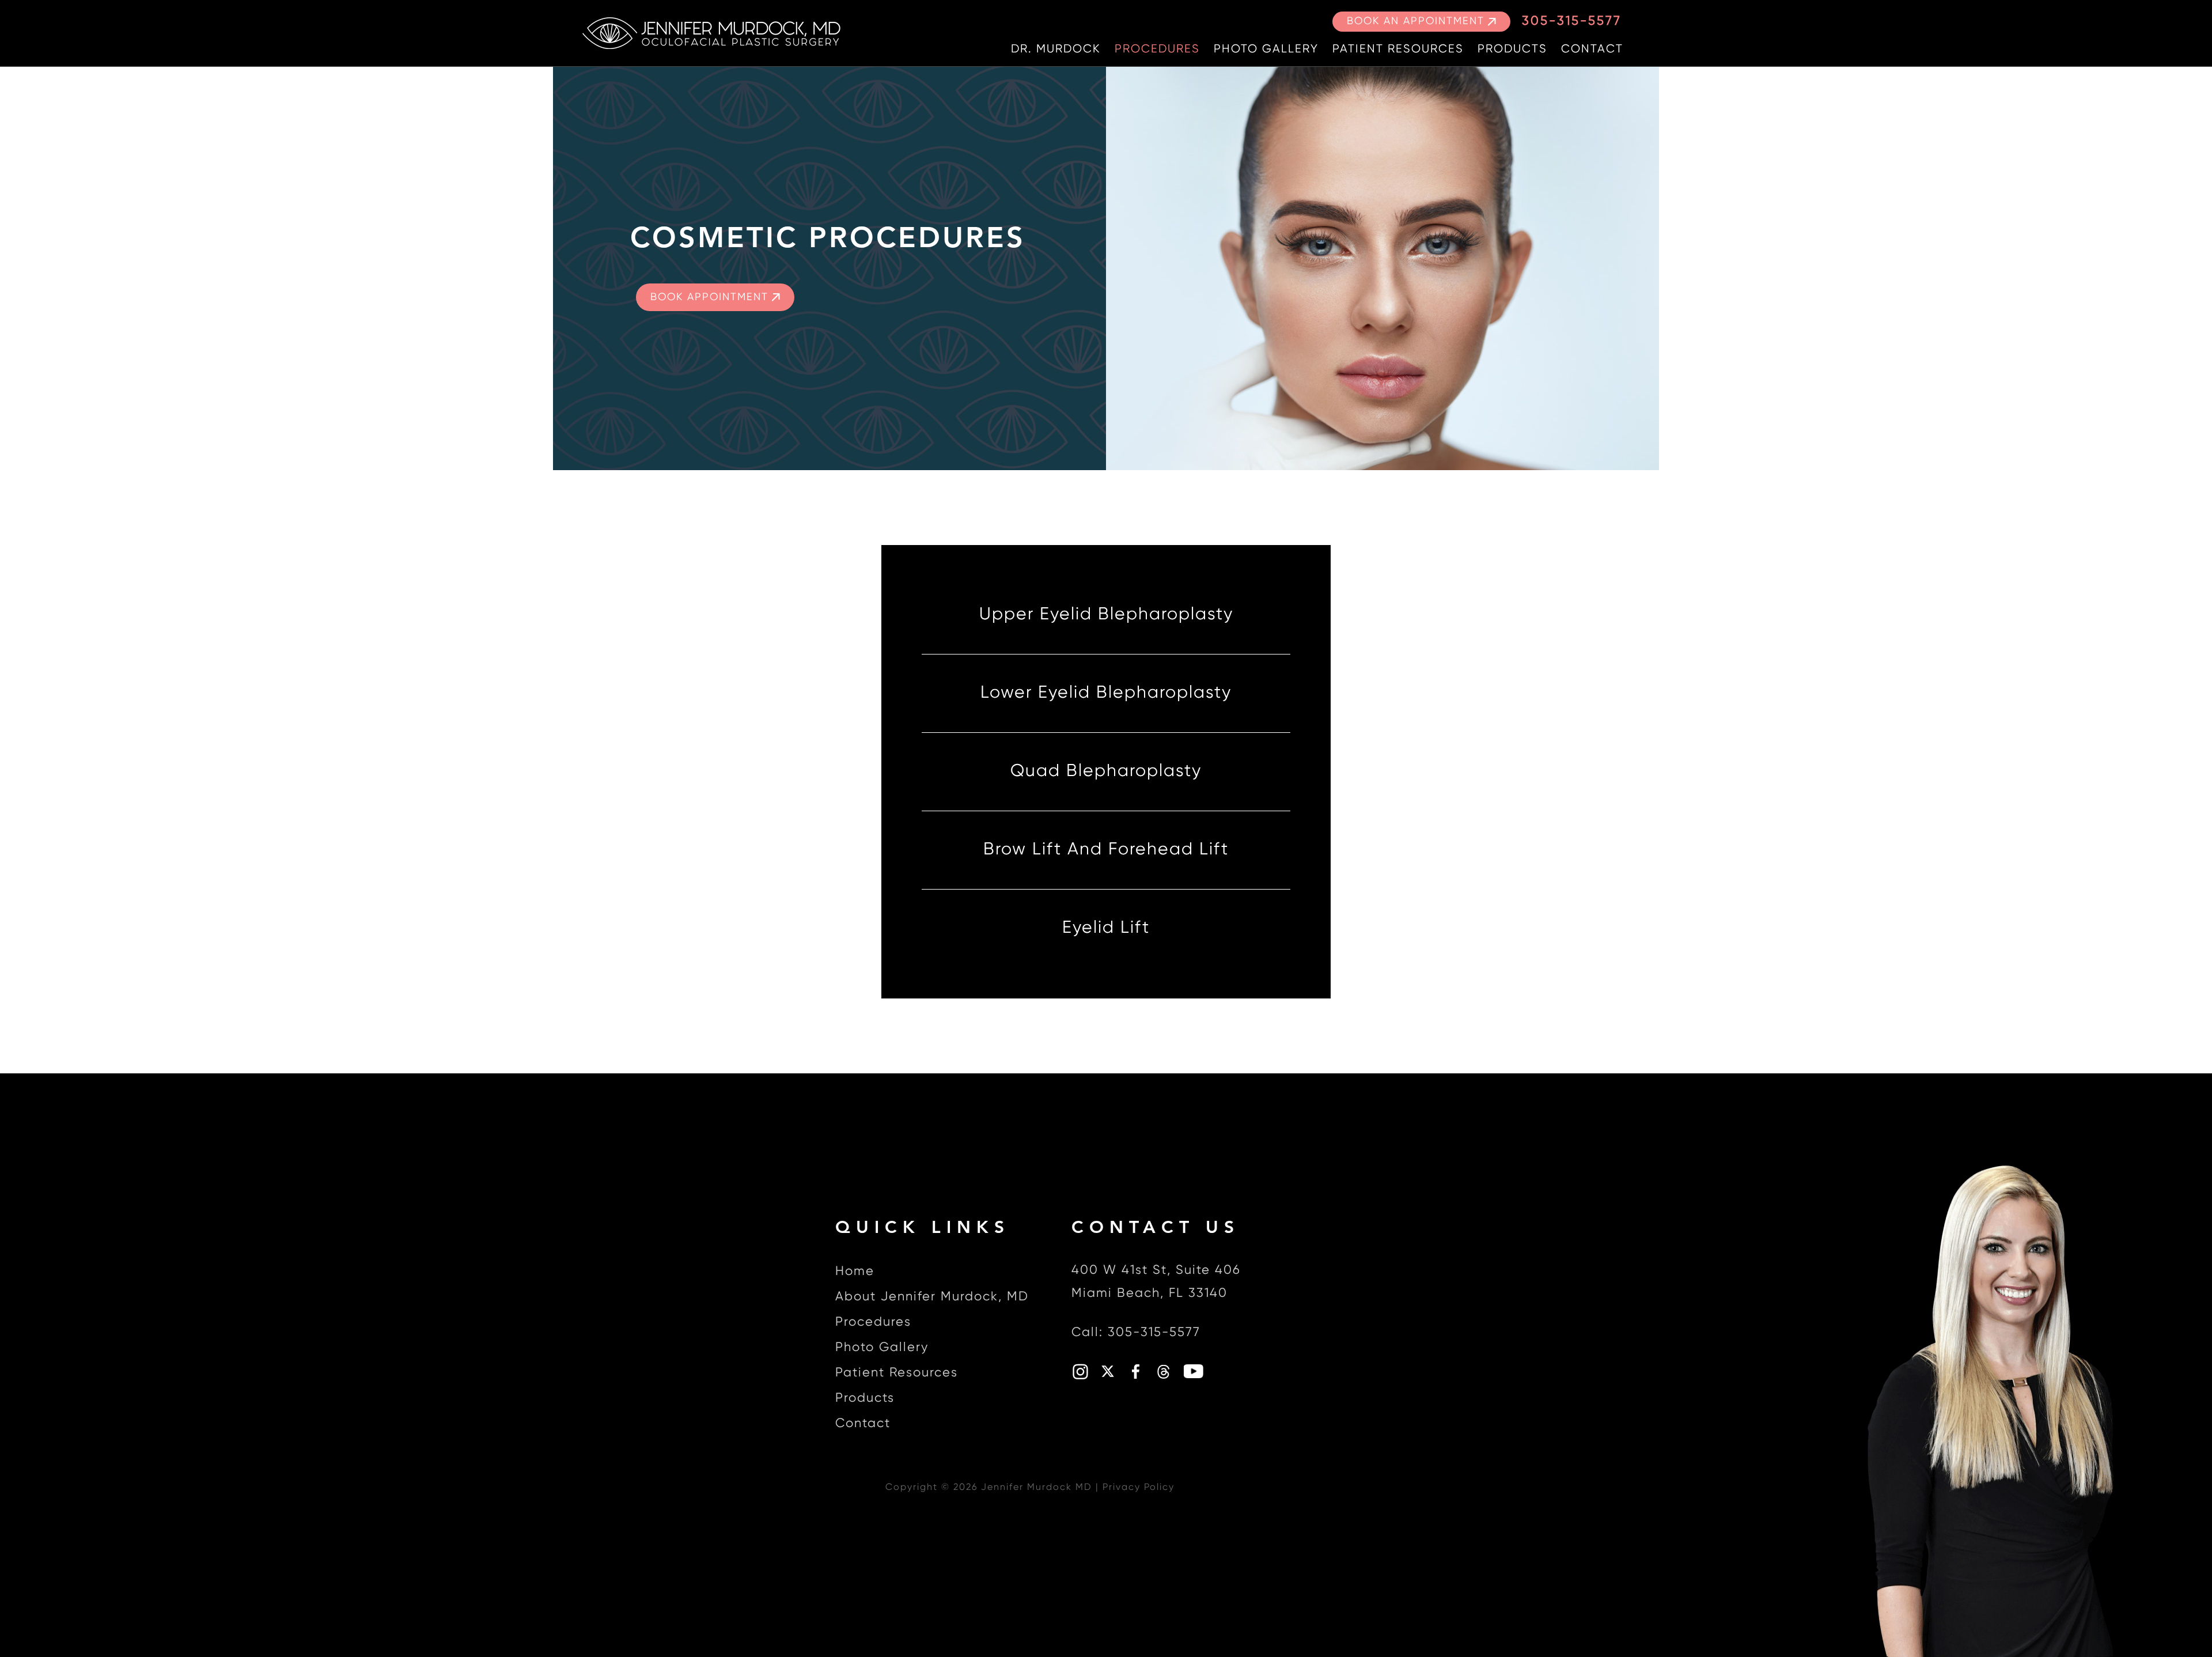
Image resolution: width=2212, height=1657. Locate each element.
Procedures (1157, 49)
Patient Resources (1398, 49)
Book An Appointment (1416, 21)
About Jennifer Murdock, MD (932, 1297)
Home (855, 1272)
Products (1512, 49)
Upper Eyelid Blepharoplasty (1106, 615)
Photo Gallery (1266, 49)
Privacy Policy (1139, 1488)
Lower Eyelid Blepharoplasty (1106, 693)
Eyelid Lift (1106, 928)
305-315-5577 (1572, 21)
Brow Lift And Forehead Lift (1106, 850)
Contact (1592, 49)
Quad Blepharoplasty (1106, 771)
